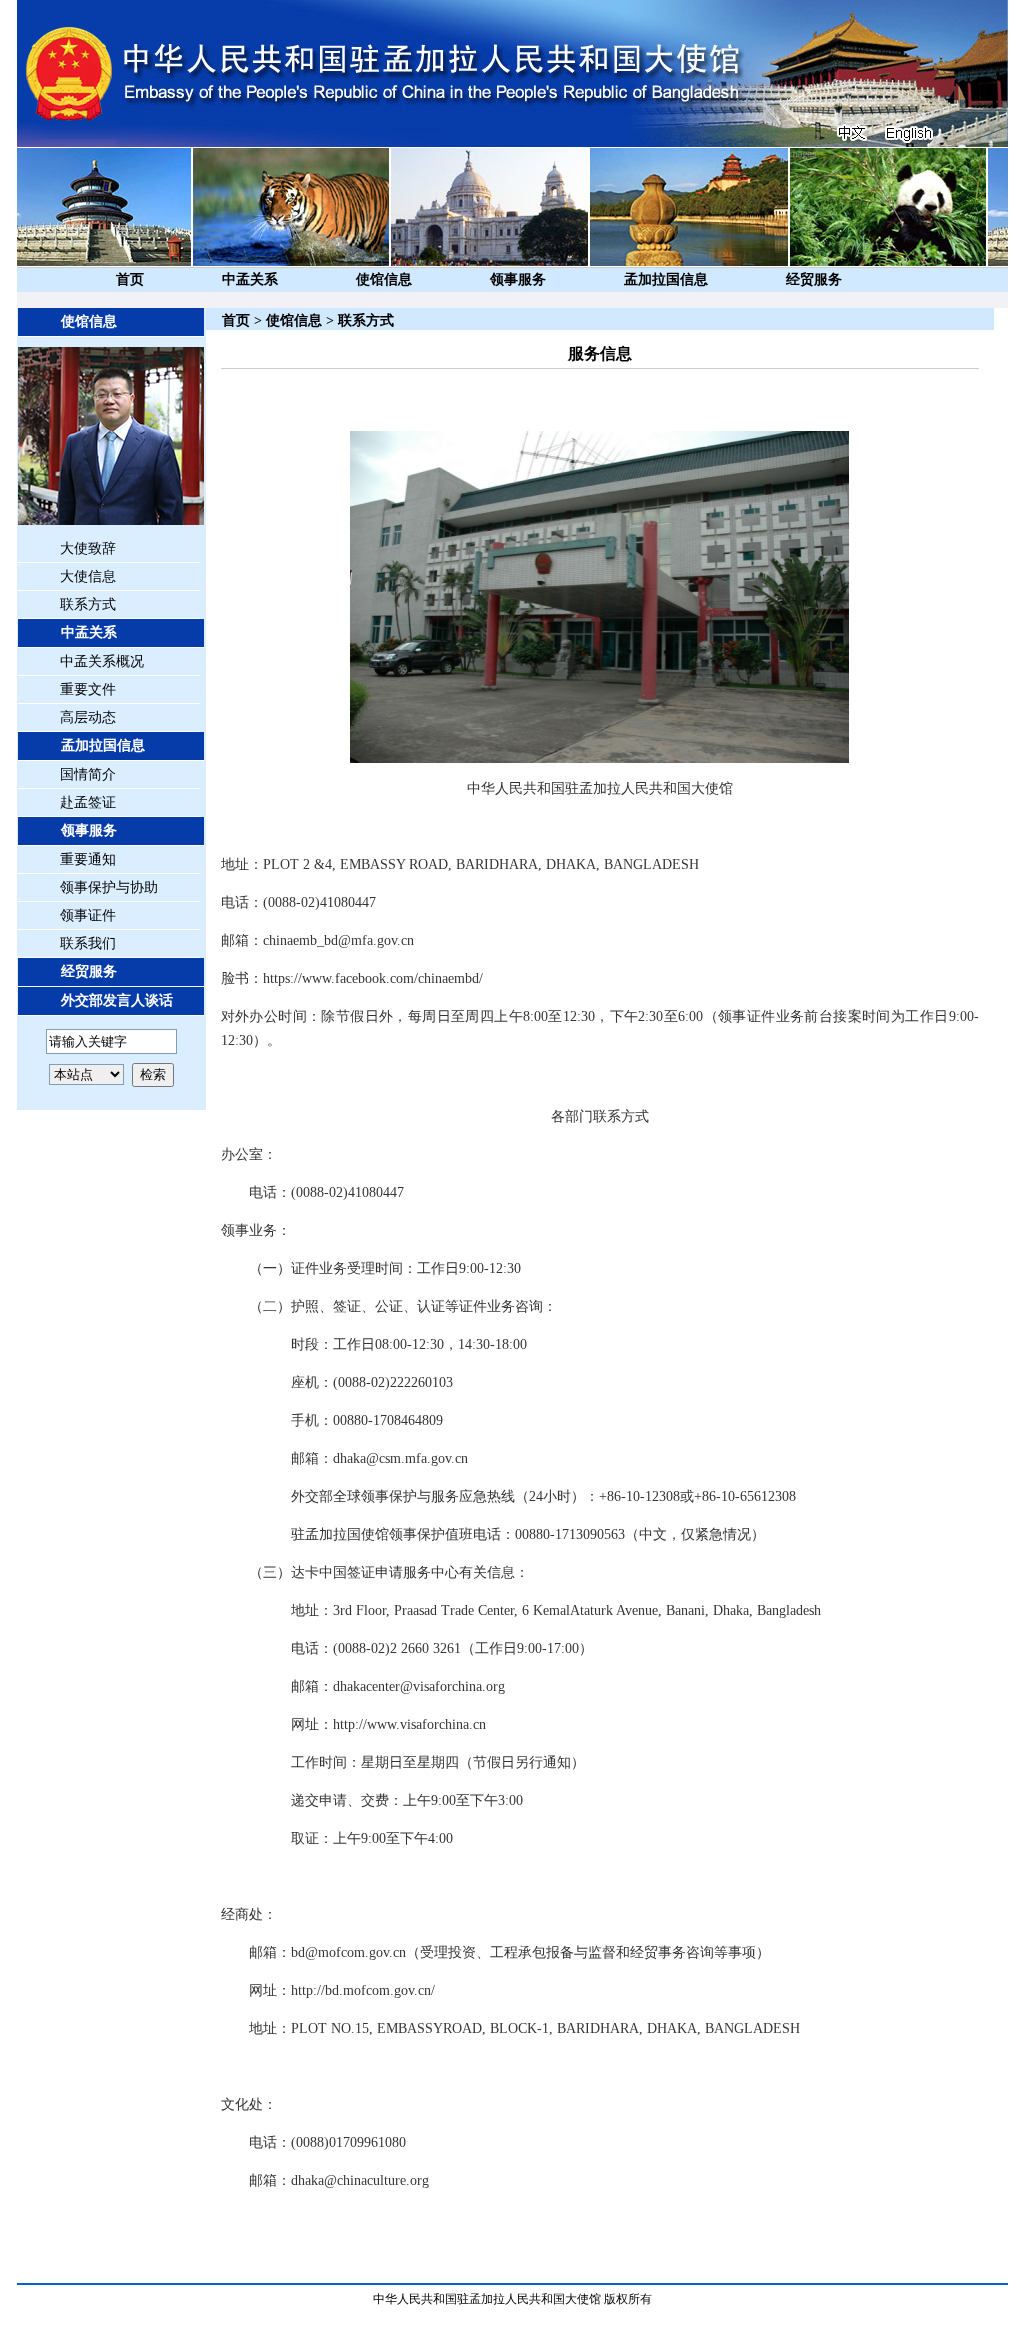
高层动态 (88, 717)
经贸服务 (814, 279)
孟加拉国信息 (666, 279)
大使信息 (88, 576)
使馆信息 (384, 279)
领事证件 (88, 915)
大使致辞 (88, 548)
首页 (130, 279)
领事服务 (518, 279)
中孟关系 (250, 279)
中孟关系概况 (102, 661)
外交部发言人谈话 (117, 1000)
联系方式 (88, 604)
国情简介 (88, 774)
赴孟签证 (88, 802)
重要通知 (88, 859)
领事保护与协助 (109, 887)
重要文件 (88, 689)
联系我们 (88, 943)
